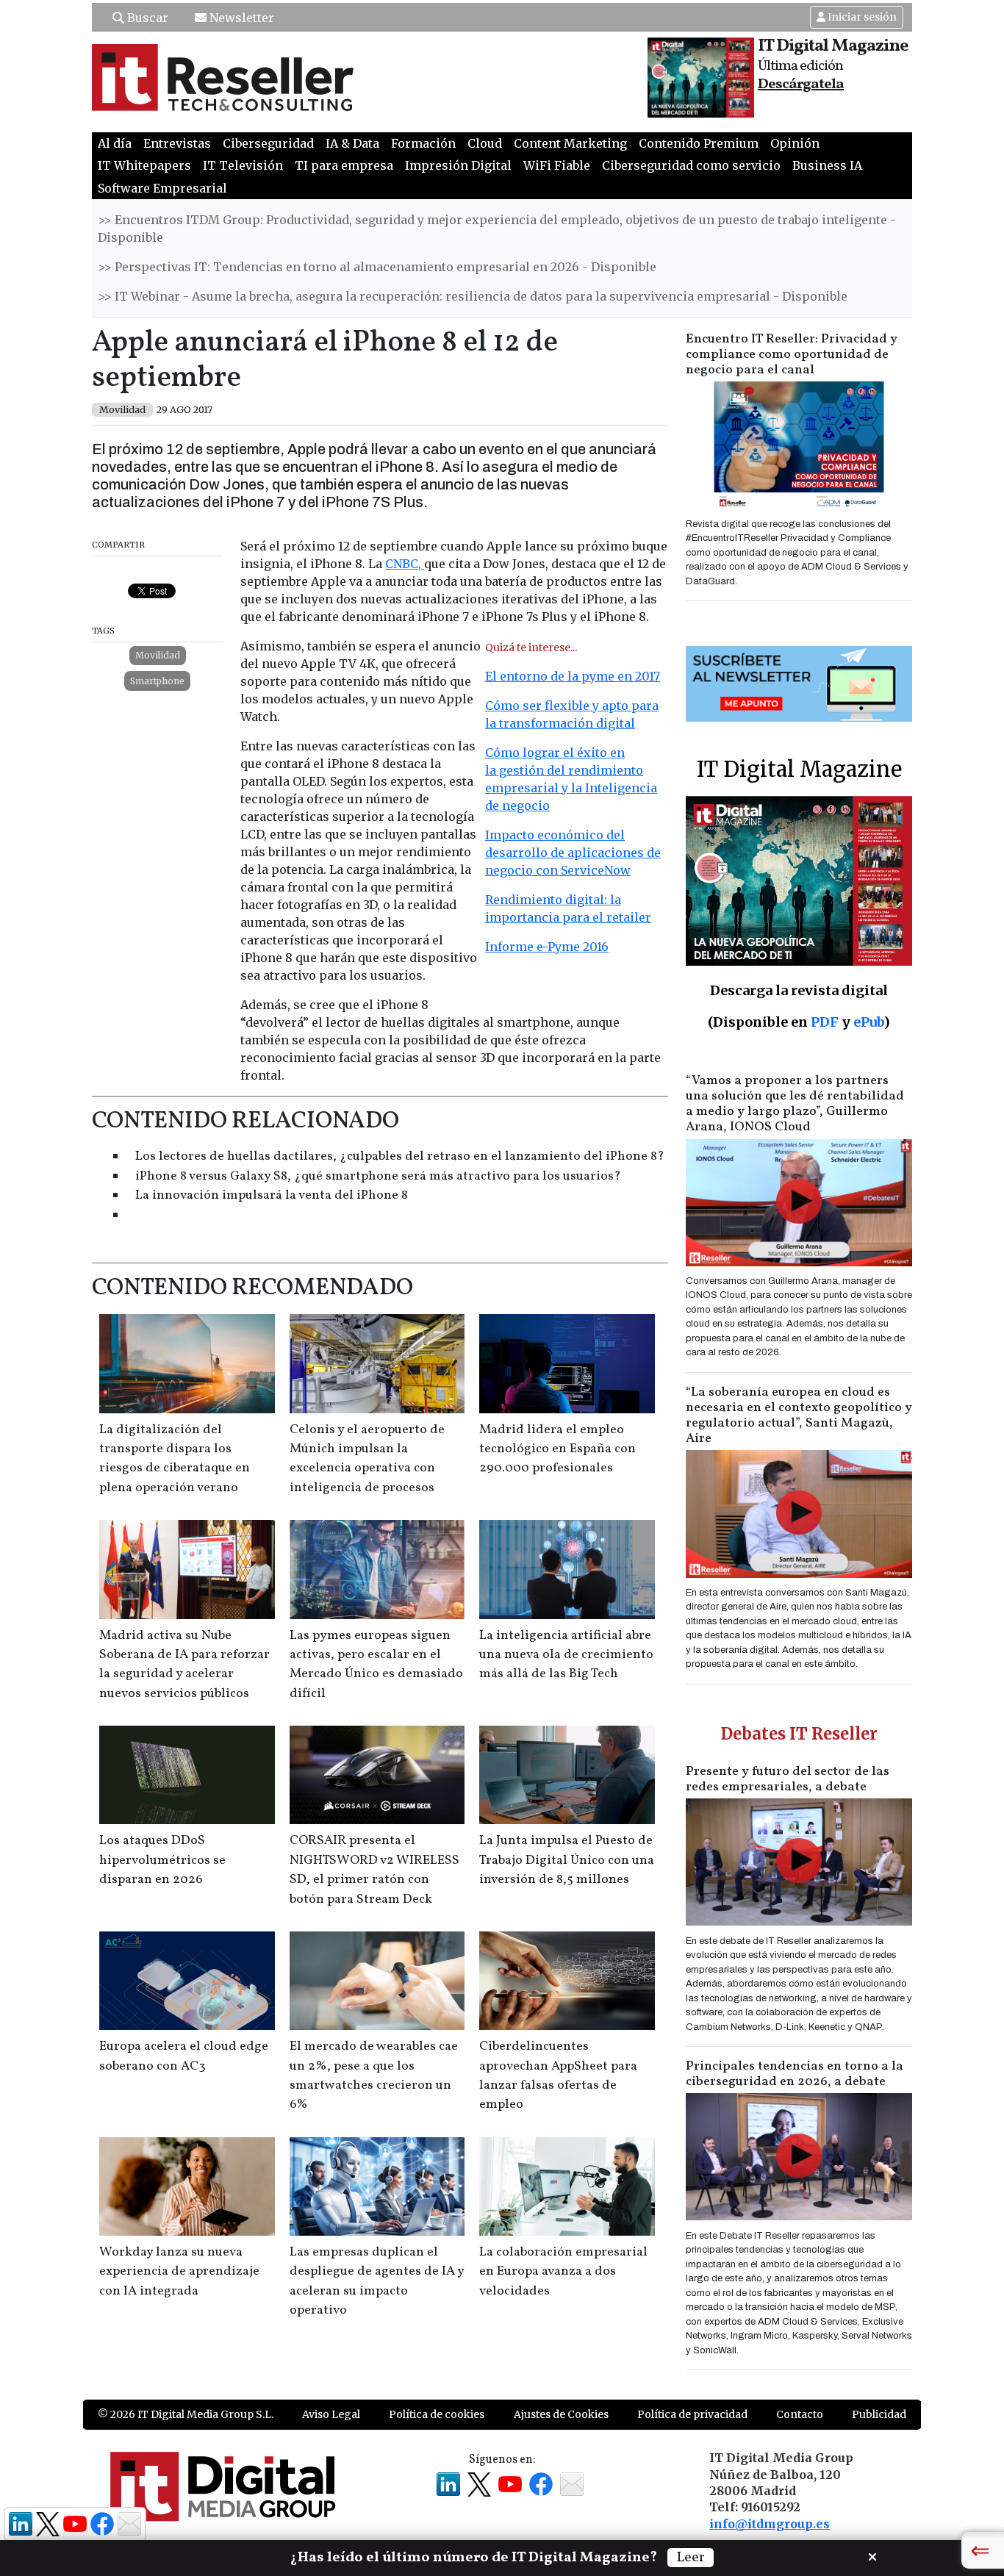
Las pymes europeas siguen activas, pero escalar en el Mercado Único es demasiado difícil (376, 1665)
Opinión (795, 143)
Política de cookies (437, 2414)
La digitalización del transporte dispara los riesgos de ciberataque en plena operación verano (175, 1459)
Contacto (800, 2414)
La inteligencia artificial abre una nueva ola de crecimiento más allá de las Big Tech (566, 1655)
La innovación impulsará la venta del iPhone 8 (272, 1195)
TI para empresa (344, 165)
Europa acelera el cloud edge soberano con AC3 (184, 2056)
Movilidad (158, 655)
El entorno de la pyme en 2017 (573, 676)
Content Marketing (570, 143)
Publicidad (879, 2414)
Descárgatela (801, 85)
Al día (115, 143)
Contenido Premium (699, 143)
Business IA (827, 165)
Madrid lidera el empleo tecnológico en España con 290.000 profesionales (557, 1449)
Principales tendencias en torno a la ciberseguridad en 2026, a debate (795, 2074)
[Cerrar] (872, 2555)
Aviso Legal (331, 2414)
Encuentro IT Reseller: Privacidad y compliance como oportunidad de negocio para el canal (792, 355)
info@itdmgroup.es (770, 2524)
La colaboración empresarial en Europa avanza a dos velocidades (563, 2272)
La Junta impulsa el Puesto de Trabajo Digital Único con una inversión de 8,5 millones (567, 1860)
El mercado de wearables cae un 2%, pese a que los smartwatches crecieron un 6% (374, 2075)
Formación (423, 143)
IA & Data (352, 143)
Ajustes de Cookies (561, 2414)
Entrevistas (177, 143)
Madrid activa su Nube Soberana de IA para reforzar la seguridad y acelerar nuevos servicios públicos (184, 1665)
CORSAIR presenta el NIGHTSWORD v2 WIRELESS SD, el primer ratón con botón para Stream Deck (374, 1870)
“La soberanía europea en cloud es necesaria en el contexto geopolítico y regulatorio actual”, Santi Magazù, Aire (799, 1416)
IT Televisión (243, 165)
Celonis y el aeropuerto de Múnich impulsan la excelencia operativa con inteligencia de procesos (367, 1459)
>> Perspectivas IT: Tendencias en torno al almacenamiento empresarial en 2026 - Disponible (377, 267)
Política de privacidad (692, 2414)
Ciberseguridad (268, 143)
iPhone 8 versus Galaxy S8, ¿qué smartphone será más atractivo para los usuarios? (378, 1176)
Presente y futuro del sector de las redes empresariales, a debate (788, 1779)
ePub (868, 1022)
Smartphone (157, 681)
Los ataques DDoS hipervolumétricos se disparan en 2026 (162, 1860)
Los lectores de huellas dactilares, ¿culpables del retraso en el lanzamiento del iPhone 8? (400, 1156)
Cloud (485, 143)
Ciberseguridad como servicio (691, 165)
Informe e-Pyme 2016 (547, 947)
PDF (825, 1022)
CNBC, (405, 564)
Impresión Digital (458, 165)
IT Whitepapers (144, 165)
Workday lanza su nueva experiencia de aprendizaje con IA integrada (179, 2272)
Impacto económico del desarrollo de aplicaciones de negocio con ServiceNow (573, 853)
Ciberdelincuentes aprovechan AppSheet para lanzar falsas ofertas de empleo (558, 2075)
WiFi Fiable (557, 165)
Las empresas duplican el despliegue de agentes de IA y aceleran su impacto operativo (377, 2281)
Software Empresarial (162, 188)
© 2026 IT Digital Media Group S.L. (186, 2414)
